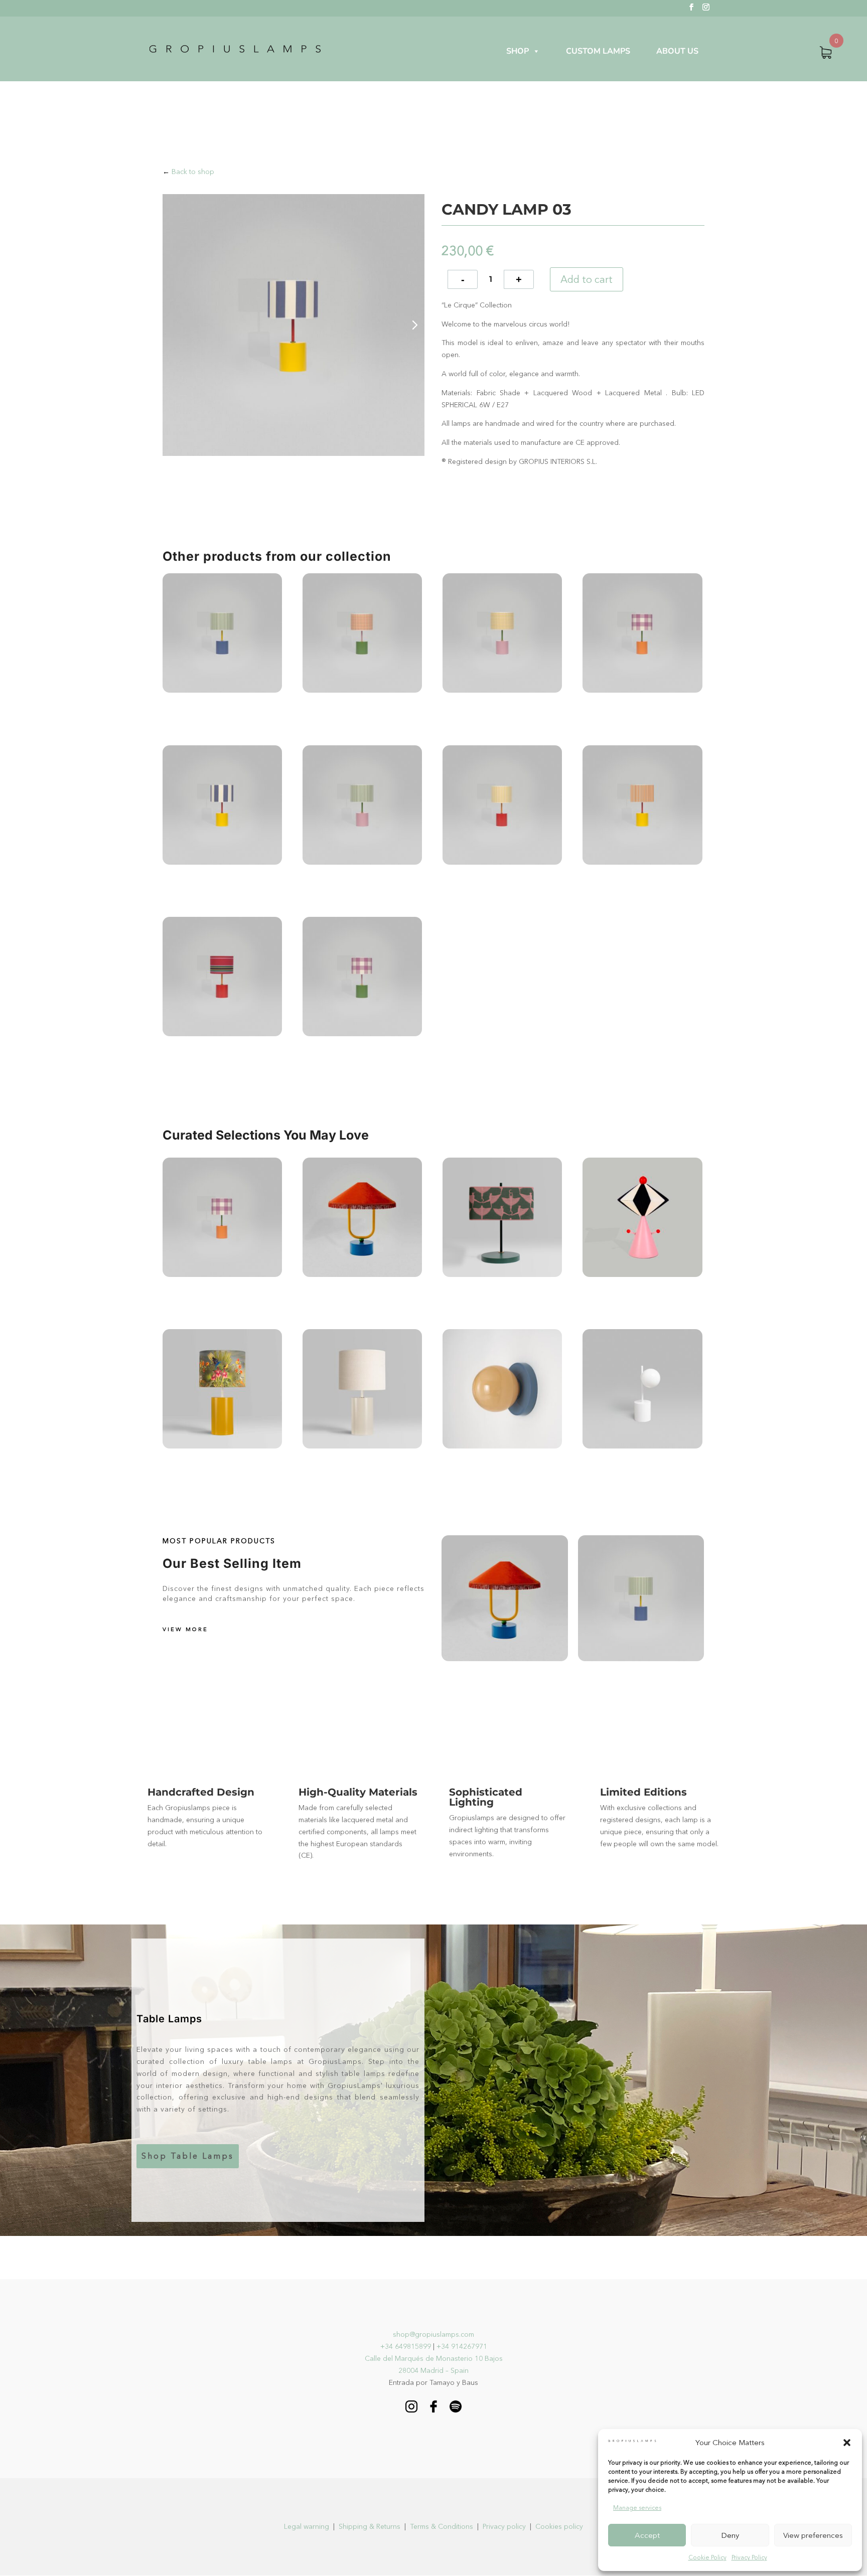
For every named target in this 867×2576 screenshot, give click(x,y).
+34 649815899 (406, 2346)
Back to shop (193, 172)
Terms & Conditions (442, 2526)
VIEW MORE (185, 1629)
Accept (647, 2535)
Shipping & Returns (370, 2526)
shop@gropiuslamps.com (434, 2334)
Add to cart (587, 279)
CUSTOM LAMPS (598, 51)
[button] (847, 2443)
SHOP (518, 51)
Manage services (637, 2508)
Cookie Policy (707, 2557)
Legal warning (307, 2526)
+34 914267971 (462, 2346)
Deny (730, 2535)
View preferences (813, 2535)
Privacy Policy (749, 2557)
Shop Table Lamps (188, 2156)
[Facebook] (434, 2410)
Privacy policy (504, 2526)
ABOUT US (677, 51)
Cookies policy (559, 2526)
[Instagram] (411, 2410)
